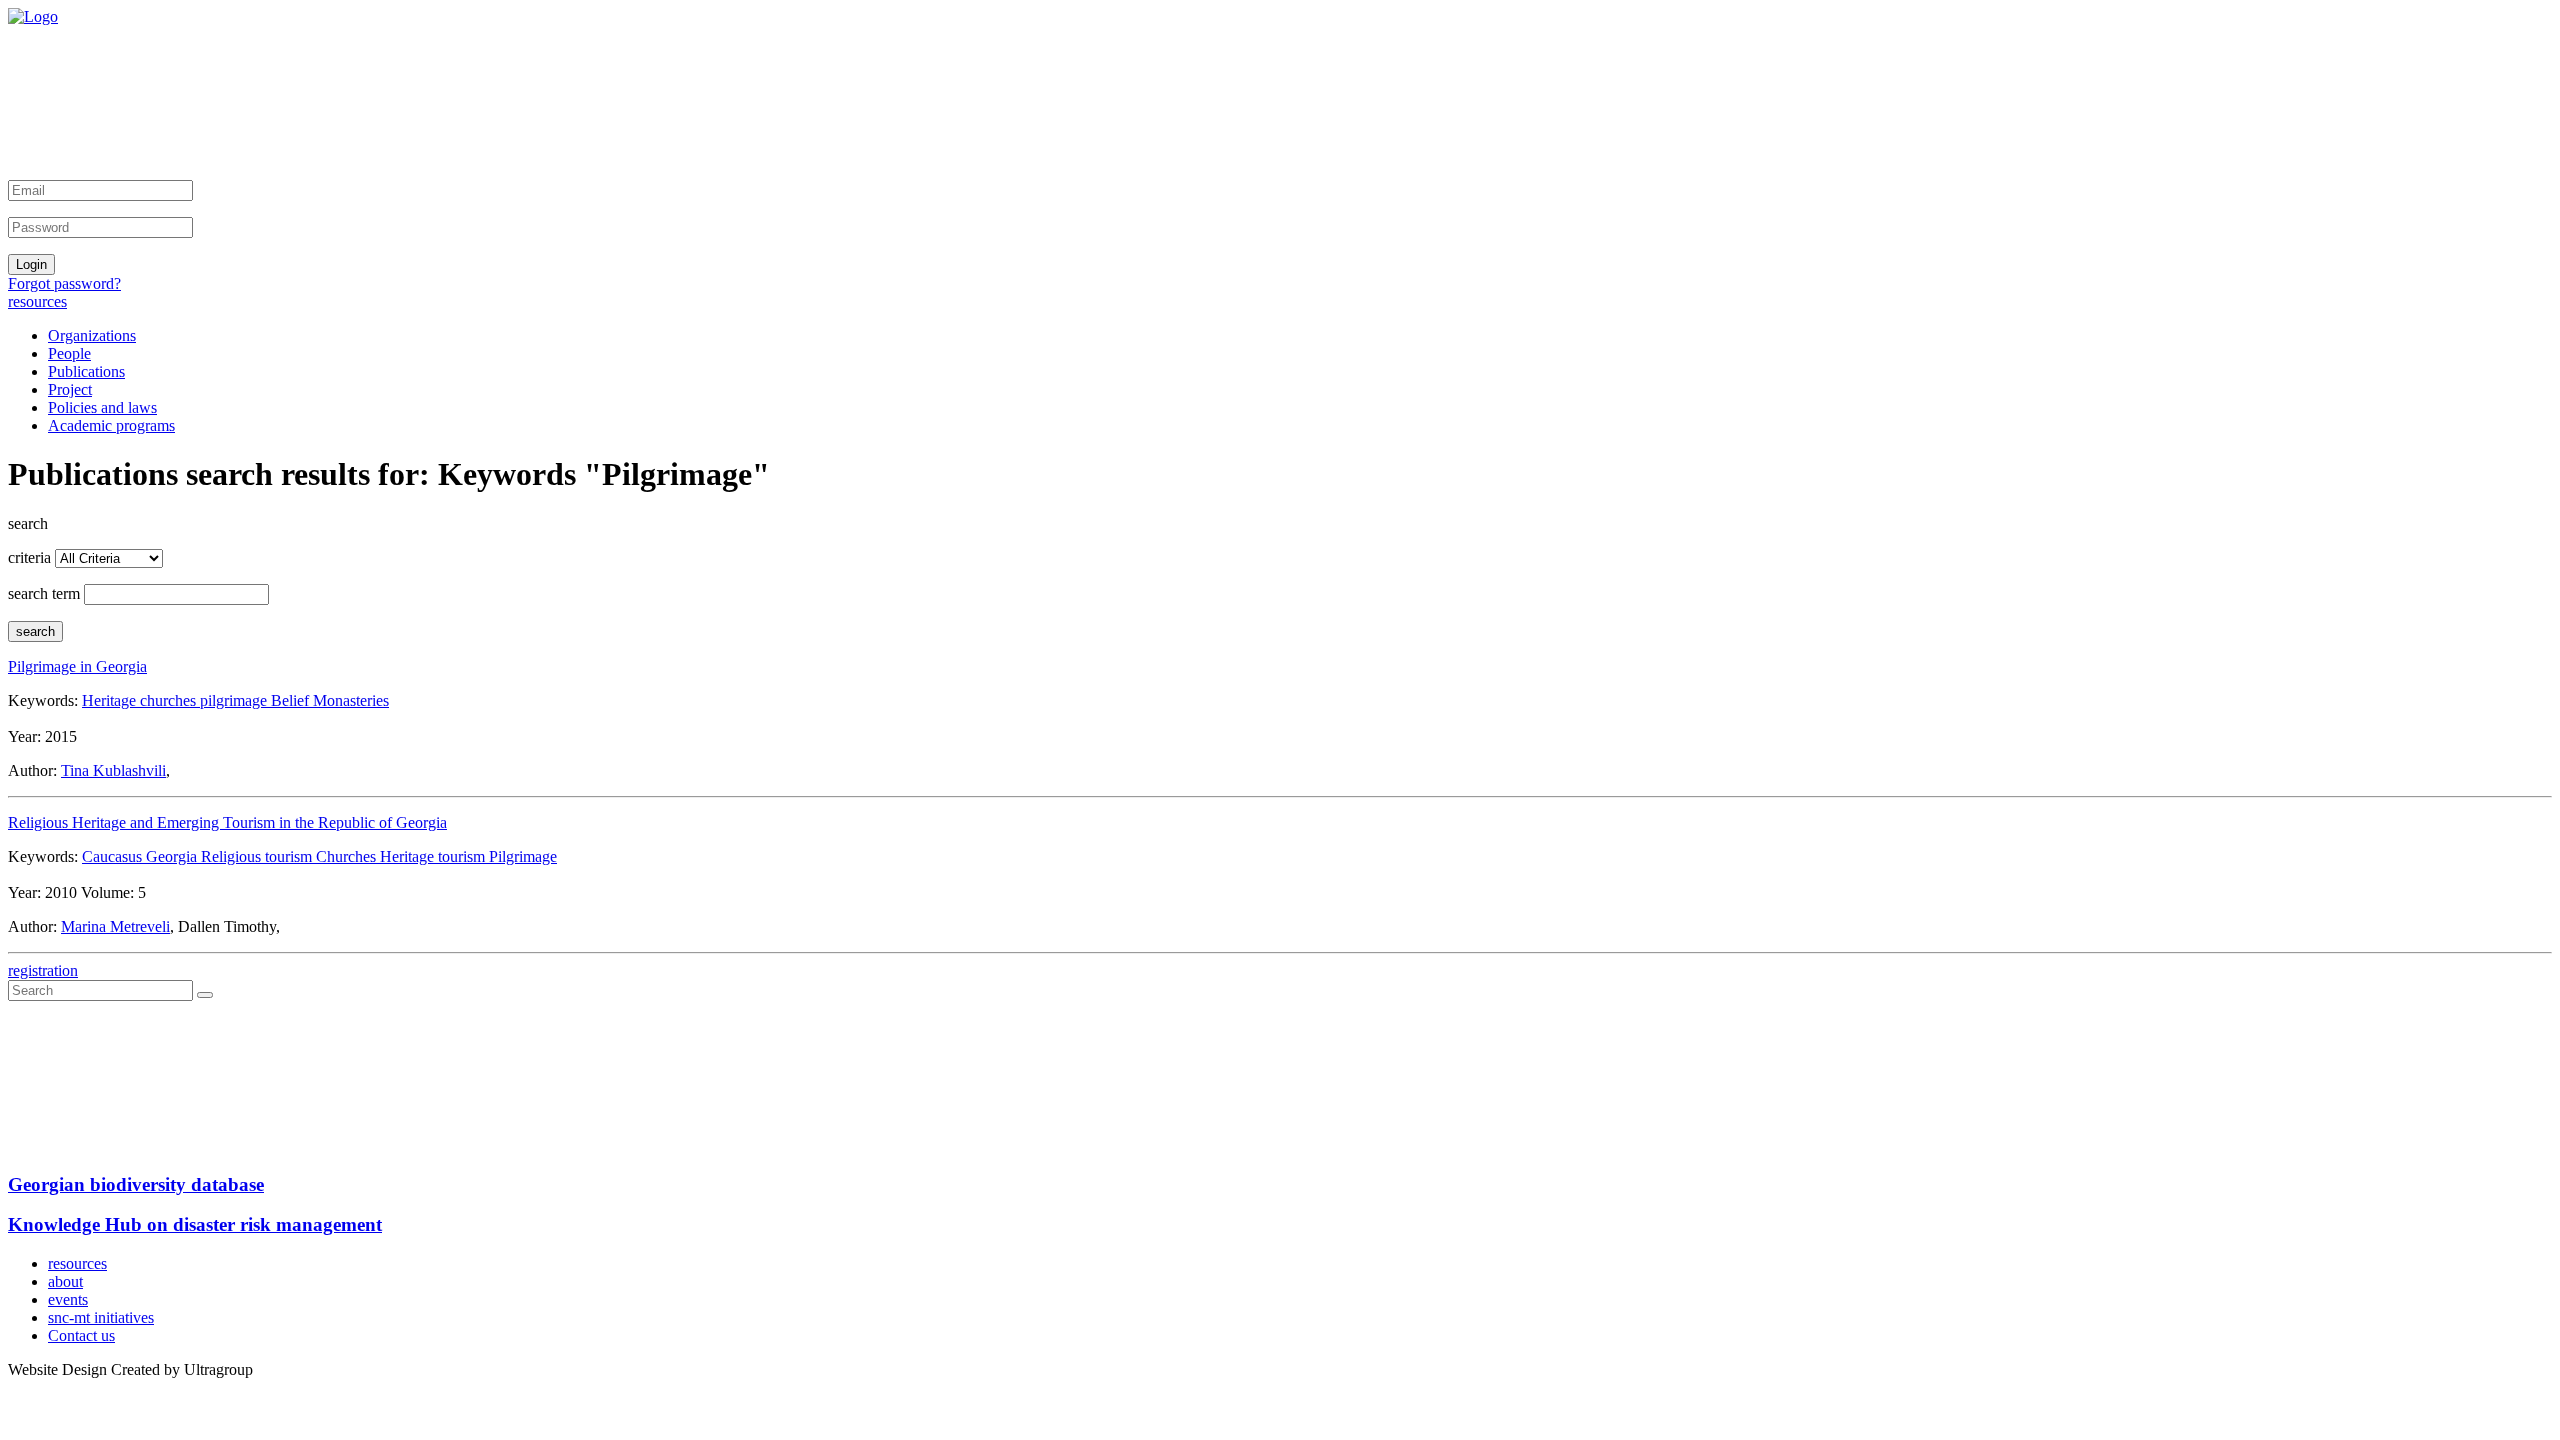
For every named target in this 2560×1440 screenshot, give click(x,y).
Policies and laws (102, 407)
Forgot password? (64, 283)
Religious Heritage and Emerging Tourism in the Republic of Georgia (227, 822)
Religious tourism (258, 856)
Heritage (111, 700)
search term (44, 593)
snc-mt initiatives (101, 1317)
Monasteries (351, 700)
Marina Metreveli (115, 926)
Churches (348, 856)
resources (37, 301)
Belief (292, 700)
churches (170, 700)
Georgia (173, 856)
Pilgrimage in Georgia (77, 666)
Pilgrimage (523, 856)
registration (43, 970)
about (65, 1281)
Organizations (92, 335)
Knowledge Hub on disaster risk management (195, 1224)
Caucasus (114, 856)
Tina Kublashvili (113, 770)
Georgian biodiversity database (136, 1184)
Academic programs (111, 425)
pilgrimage (235, 700)
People (69, 353)
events (68, 1299)
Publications (86, 371)
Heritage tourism (434, 856)
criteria (29, 557)
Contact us (81, 1335)
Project (70, 389)
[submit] (205, 995)
